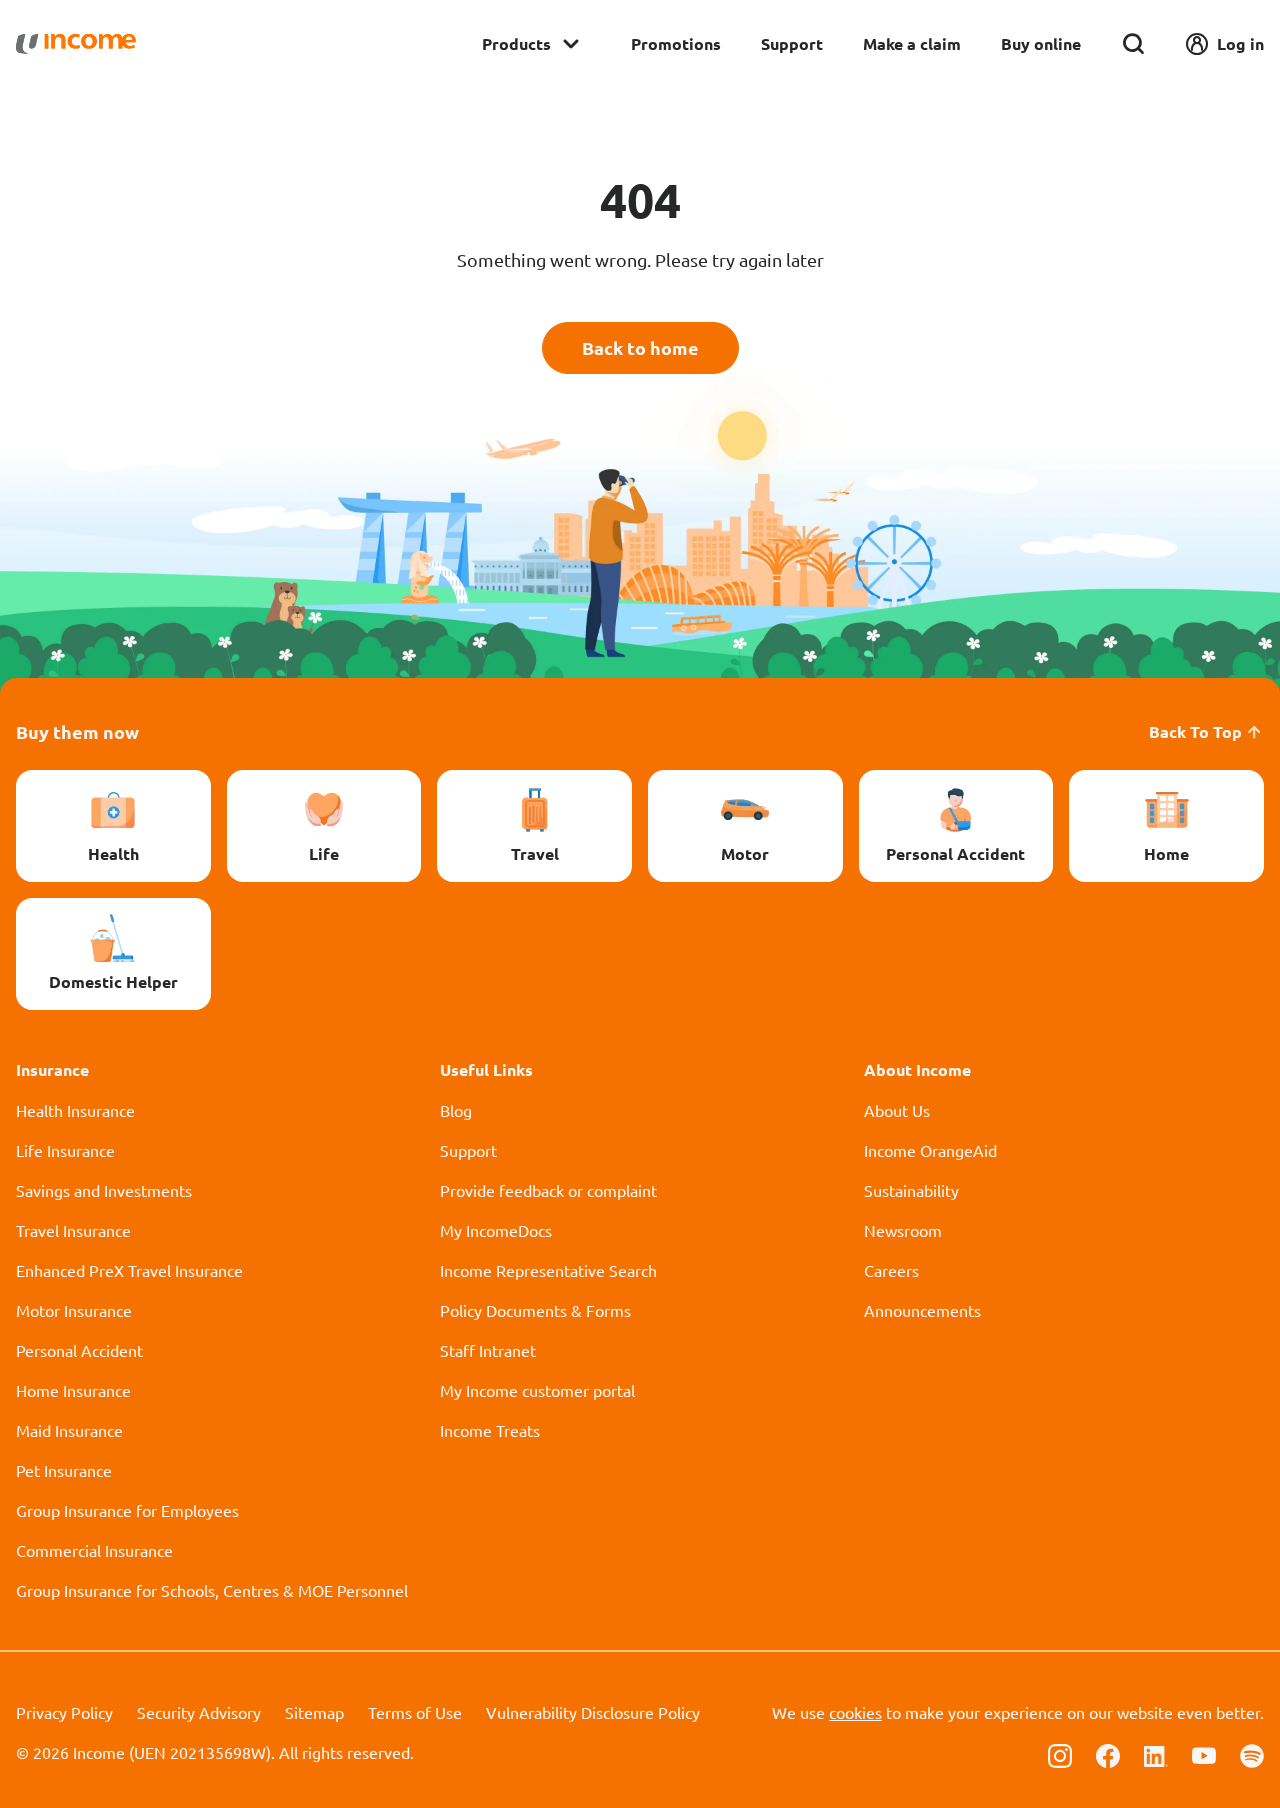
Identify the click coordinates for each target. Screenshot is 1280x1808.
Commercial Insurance (94, 1550)
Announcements (922, 1310)
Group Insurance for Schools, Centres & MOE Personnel (212, 1590)
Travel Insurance (73, 1230)
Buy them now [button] (77, 731)
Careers (891, 1270)
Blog (456, 1110)
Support (792, 43)
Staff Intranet (488, 1350)
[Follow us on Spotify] (1252, 1754)
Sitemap (314, 1712)
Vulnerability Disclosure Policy (593, 1712)
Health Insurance (75, 1110)
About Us (897, 1110)
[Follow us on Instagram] (1060, 1754)
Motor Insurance (74, 1310)
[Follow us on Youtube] (1204, 1754)
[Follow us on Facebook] (1108, 1754)
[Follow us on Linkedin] (1156, 1754)
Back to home (640, 347)
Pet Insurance (64, 1470)
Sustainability (911, 1190)
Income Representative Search (548, 1270)
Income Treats (490, 1430)
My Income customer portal (537, 1390)
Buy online (1041, 43)
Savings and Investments (104, 1190)
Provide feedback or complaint (548, 1190)
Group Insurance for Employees (127, 1510)
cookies (855, 1712)
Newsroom (903, 1230)
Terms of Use (415, 1712)
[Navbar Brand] (76, 44)
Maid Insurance (69, 1430)
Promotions (676, 43)
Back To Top (1195, 731)
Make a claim (912, 43)
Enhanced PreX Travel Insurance (129, 1270)
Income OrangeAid (930, 1150)
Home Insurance (73, 1390)
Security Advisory (199, 1712)
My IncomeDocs (496, 1230)
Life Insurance (65, 1150)
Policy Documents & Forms (535, 1310)
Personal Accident (79, 1350)
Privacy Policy (64, 1712)
